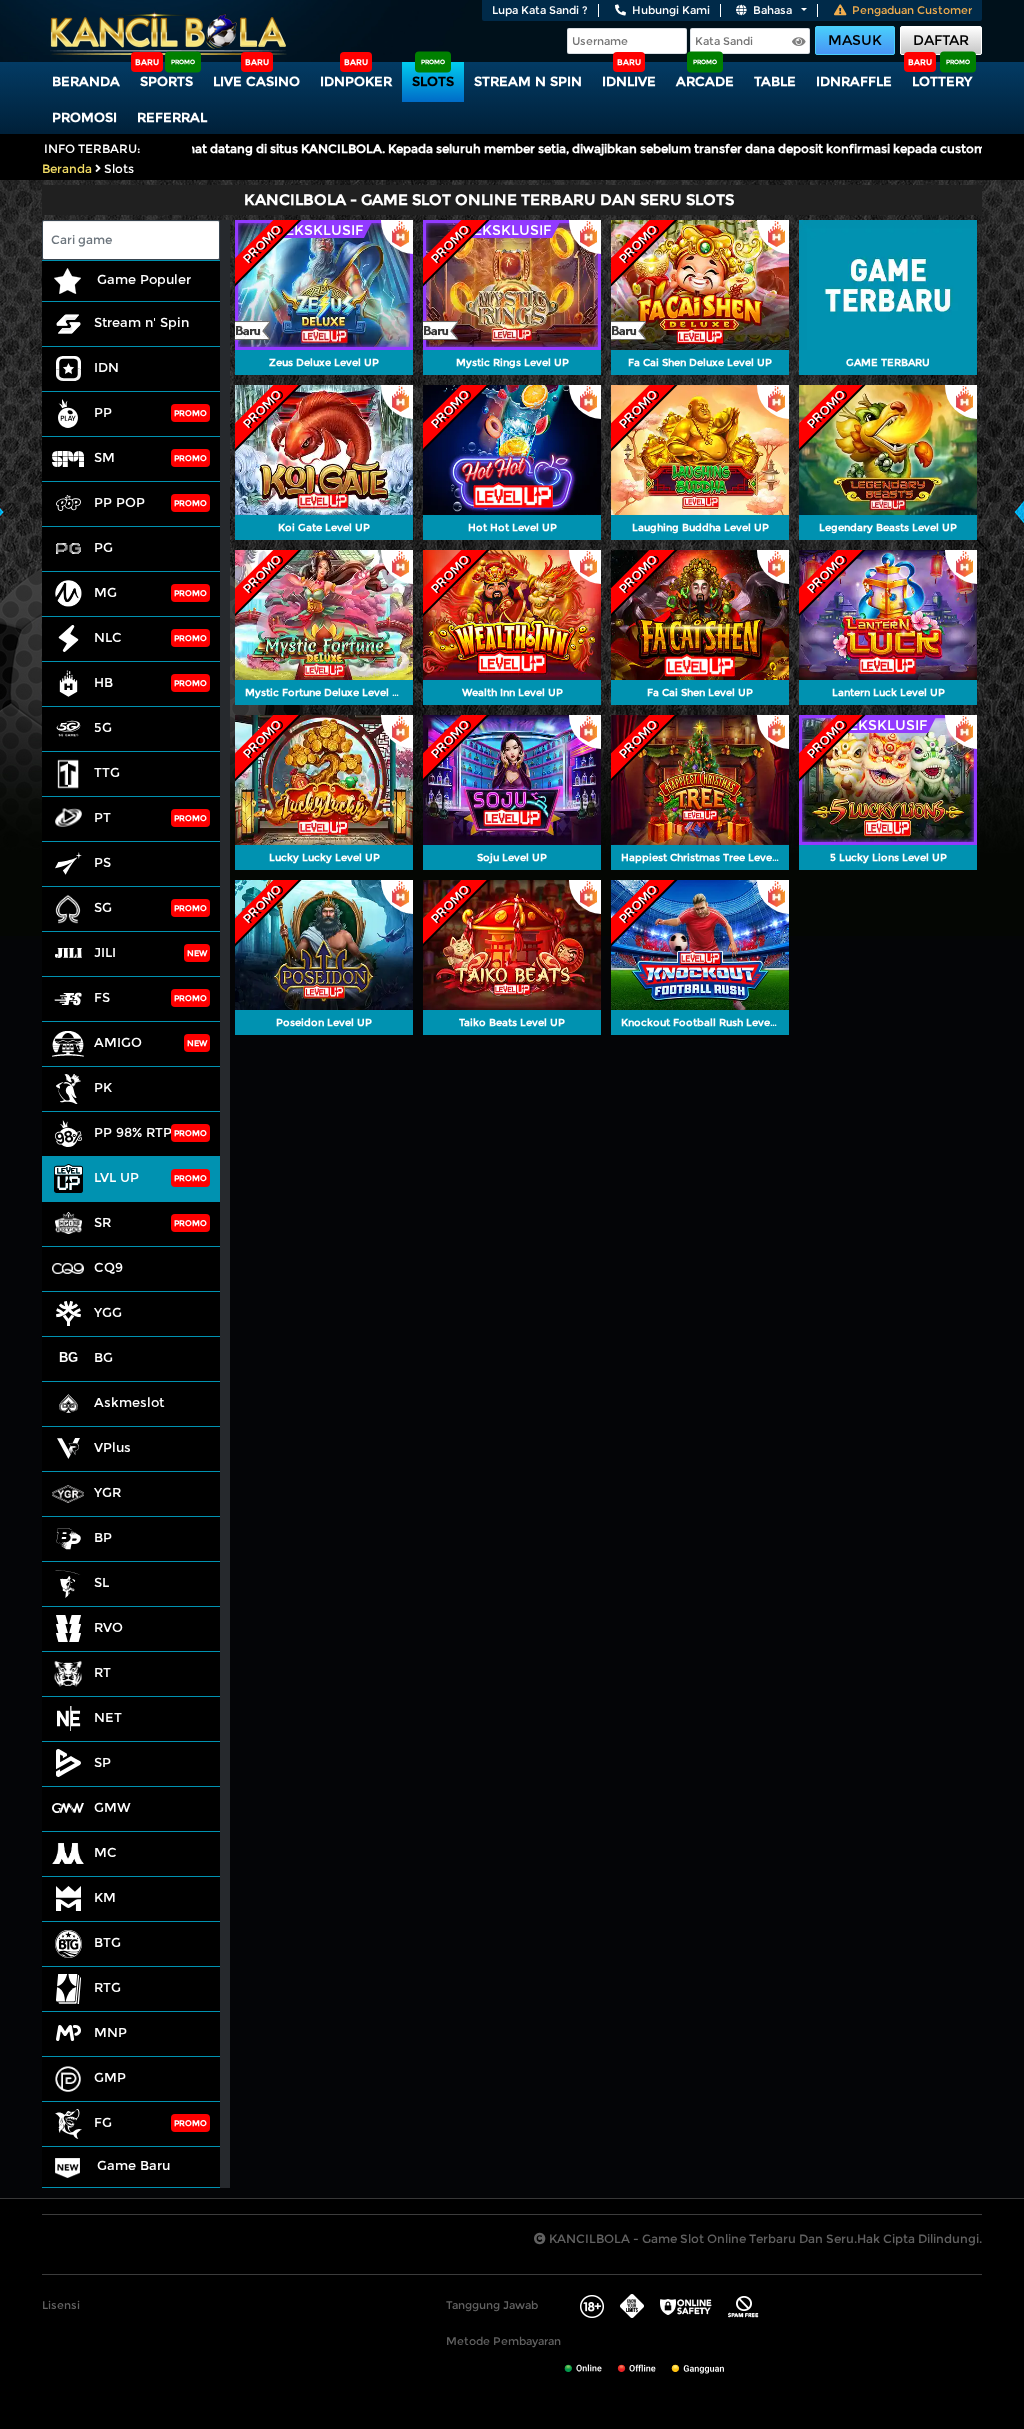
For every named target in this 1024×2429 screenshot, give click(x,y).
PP (103, 412)
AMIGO (118, 1042)
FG (103, 2122)
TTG (107, 772)
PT (102, 817)
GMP (110, 2077)
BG (103, 1357)
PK (103, 1087)
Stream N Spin (528, 81)
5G (103, 727)
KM (105, 1897)
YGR (107, 1492)
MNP (110, 2032)
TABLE (775, 81)
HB (103, 682)
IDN (106, 367)
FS (102, 997)
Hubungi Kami (671, 10)
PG (103, 547)
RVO (108, 1627)
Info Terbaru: (92, 148)
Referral (172, 117)
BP (103, 1537)
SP (102, 1762)
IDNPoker (356, 81)
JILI (105, 952)
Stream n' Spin (141, 322)
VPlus (112, 1447)
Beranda (86, 81)
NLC (108, 637)
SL (101, 1582)
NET (108, 1717)
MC (105, 1852)
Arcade (705, 81)
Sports (166, 81)
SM (104, 457)
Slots (433, 81)
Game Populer (142, 279)
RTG (107, 1987)
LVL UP (116, 1177)
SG (103, 907)
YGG (108, 1312)
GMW (112, 1807)
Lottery (942, 81)
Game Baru (131, 2165)
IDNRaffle (854, 81)
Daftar (941, 40)
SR (102, 1222)
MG (105, 592)
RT (102, 1672)
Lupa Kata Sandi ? (540, 10)
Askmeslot (129, 1402)
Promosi (84, 117)
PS (102, 862)
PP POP (119, 502)
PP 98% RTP (133, 1132)
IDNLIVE (629, 81)
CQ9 (108, 1267)
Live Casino (256, 81)
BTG (107, 1942)
